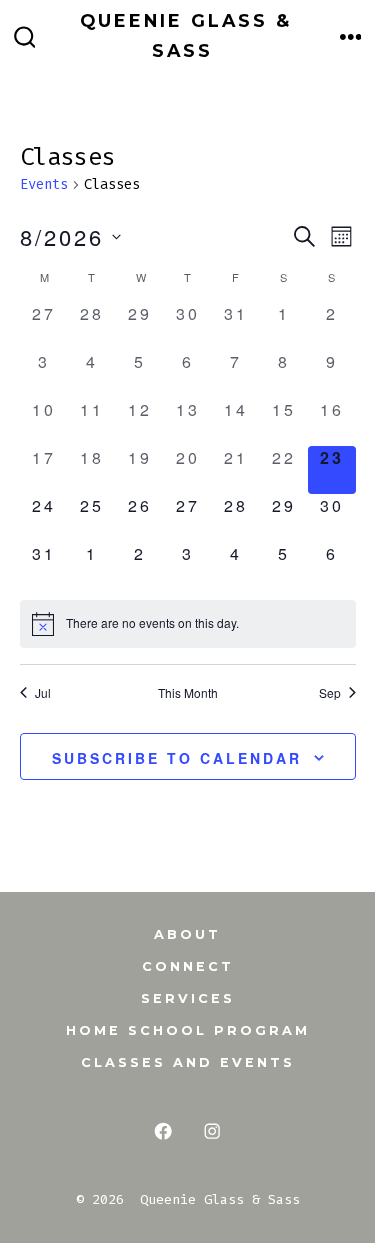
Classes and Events (188, 1062)
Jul (43, 693)
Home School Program (188, 1030)
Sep (330, 693)
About (187, 934)
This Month (188, 693)
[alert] (188, 624)
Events (44, 184)
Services (188, 998)
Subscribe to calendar (177, 758)
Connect (188, 966)
